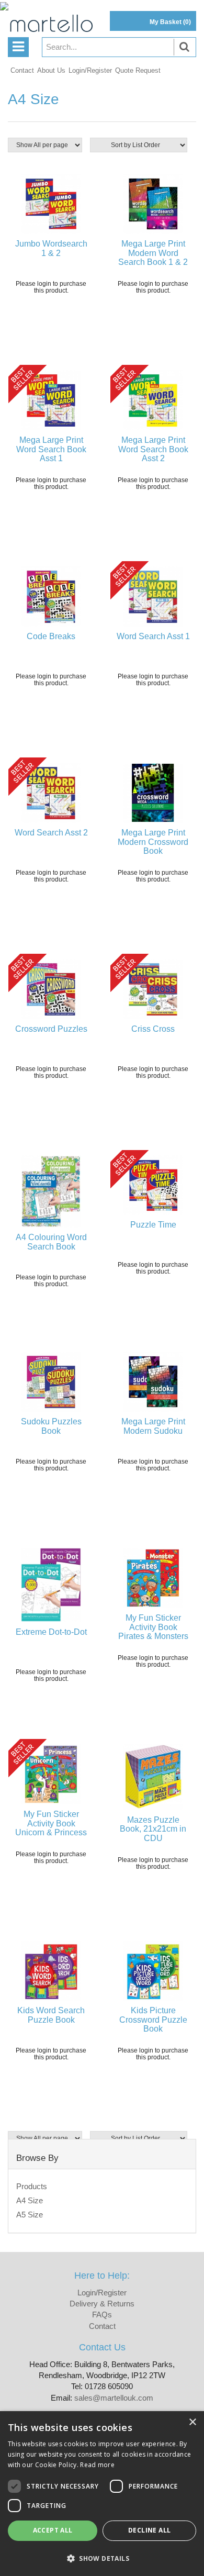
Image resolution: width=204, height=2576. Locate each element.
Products (32, 2186)
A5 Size (30, 2215)
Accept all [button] (53, 2530)
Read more (97, 2465)
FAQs (102, 2315)
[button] (102, 2558)
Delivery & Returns (102, 2304)
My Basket (170, 22)
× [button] (192, 2422)
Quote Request (138, 70)
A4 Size (30, 2200)
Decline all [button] (149, 2530)
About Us (51, 70)
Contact (22, 70)
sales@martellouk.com (114, 2398)
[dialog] (102, 2494)
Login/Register (90, 70)
